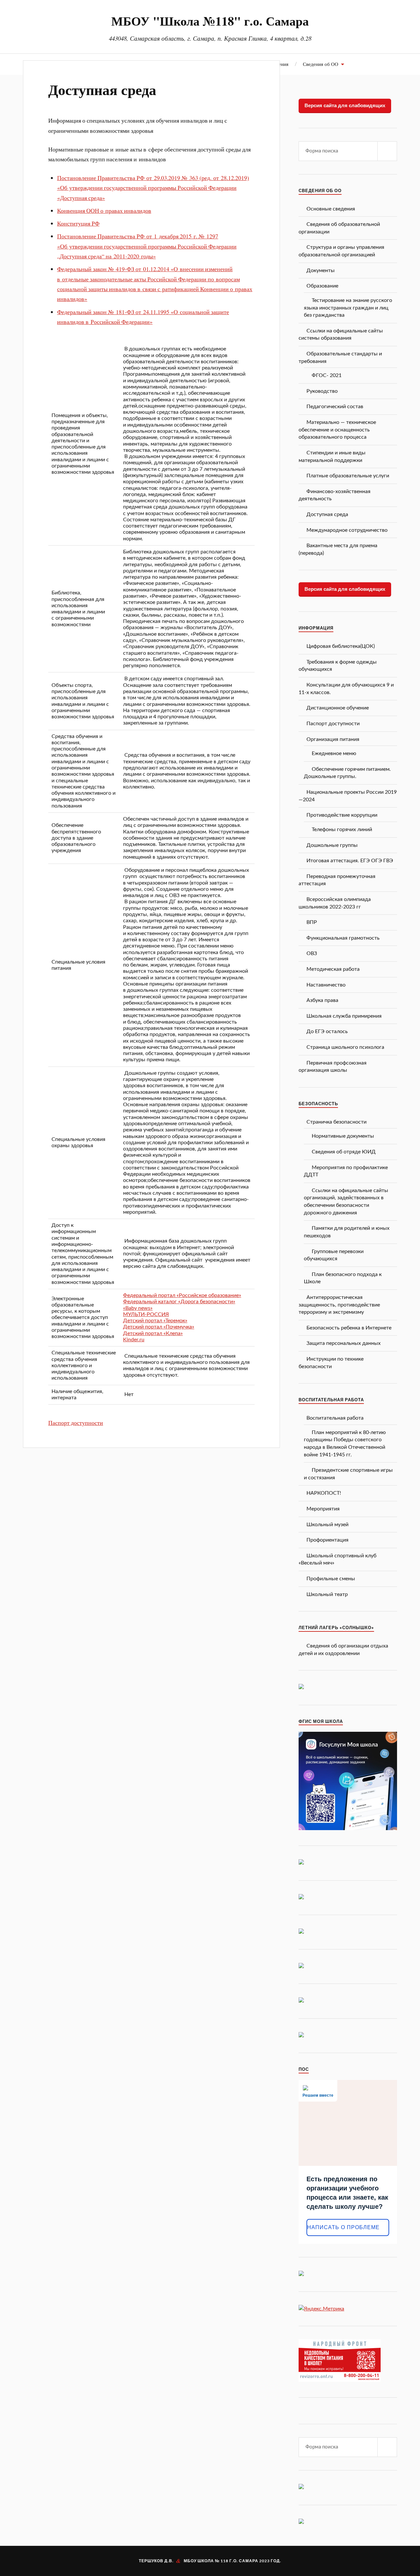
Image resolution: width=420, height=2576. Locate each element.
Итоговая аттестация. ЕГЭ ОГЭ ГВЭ (350, 861)
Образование (322, 286)
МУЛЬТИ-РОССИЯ (146, 1314)
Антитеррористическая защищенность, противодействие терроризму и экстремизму (339, 1305)
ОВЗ (312, 953)
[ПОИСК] (387, 151)
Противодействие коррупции (342, 815)
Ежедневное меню (334, 753)
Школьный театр (327, 1594)
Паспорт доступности (76, 1423)
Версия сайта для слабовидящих (345, 105)
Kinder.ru (134, 1340)
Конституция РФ (78, 223)
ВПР (312, 922)
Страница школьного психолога (345, 1047)
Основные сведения (331, 209)
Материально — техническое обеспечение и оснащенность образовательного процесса (337, 430)
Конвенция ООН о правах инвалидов (104, 210)
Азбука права (322, 1000)
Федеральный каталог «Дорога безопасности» (179, 1302)
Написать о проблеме (343, 2227)
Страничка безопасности (336, 1122)
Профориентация (327, 1540)
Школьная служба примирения (344, 1016)
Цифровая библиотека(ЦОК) (341, 646)
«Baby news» (138, 1308)
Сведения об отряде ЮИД (344, 1152)
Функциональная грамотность (343, 938)
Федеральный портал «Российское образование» (182, 1295)
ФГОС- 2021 (327, 375)
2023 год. (270, 2561)
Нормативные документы (343, 1136)
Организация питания (333, 739)
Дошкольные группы (332, 845)
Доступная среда (102, 90)
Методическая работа (333, 969)
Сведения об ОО (321, 64)
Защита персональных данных (344, 1343)
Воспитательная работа (335, 1418)
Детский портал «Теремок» (155, 1321)
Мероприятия (323, 1509)
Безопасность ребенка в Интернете (349, 1328)
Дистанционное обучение (338, 708)
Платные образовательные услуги (348, 476)
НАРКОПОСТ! (324, 1493)
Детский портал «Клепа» (153, 1333)
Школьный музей (327, 1525)
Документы (321, 270)
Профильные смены (331, 1579)
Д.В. (169, 2561)
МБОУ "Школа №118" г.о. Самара (210, 21)
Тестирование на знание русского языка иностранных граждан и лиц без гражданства (348, 308)
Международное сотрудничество (347, 530)
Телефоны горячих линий (342, 829)
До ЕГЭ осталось (327, 1031)
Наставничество (326, 985)
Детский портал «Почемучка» (159, 1327)
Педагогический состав (335, 407)
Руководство (322, 391)
